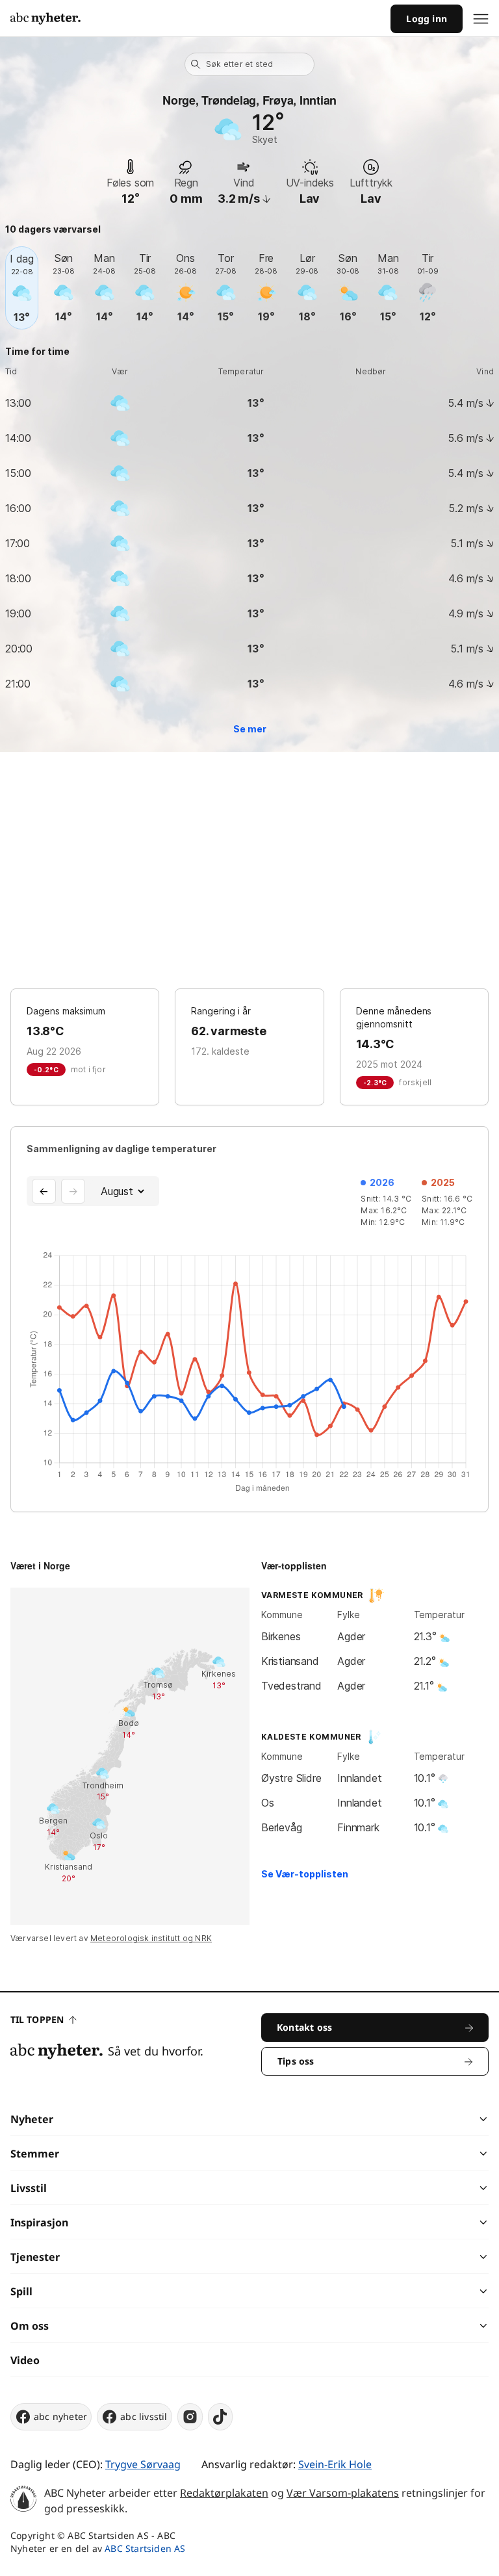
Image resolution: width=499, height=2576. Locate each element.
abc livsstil (144, 2416)
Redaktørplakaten (224, 2493)
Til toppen (37, 2019)
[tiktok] (220, 2417)
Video (25, 2360)
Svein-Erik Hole (335, 2464)
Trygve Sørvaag (143, 2464)
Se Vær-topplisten (305, 1874)
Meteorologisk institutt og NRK (151, 1938)
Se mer (250, 729)
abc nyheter (60, 2416)
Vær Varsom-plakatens (343, 2493)
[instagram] (190, 2417)
